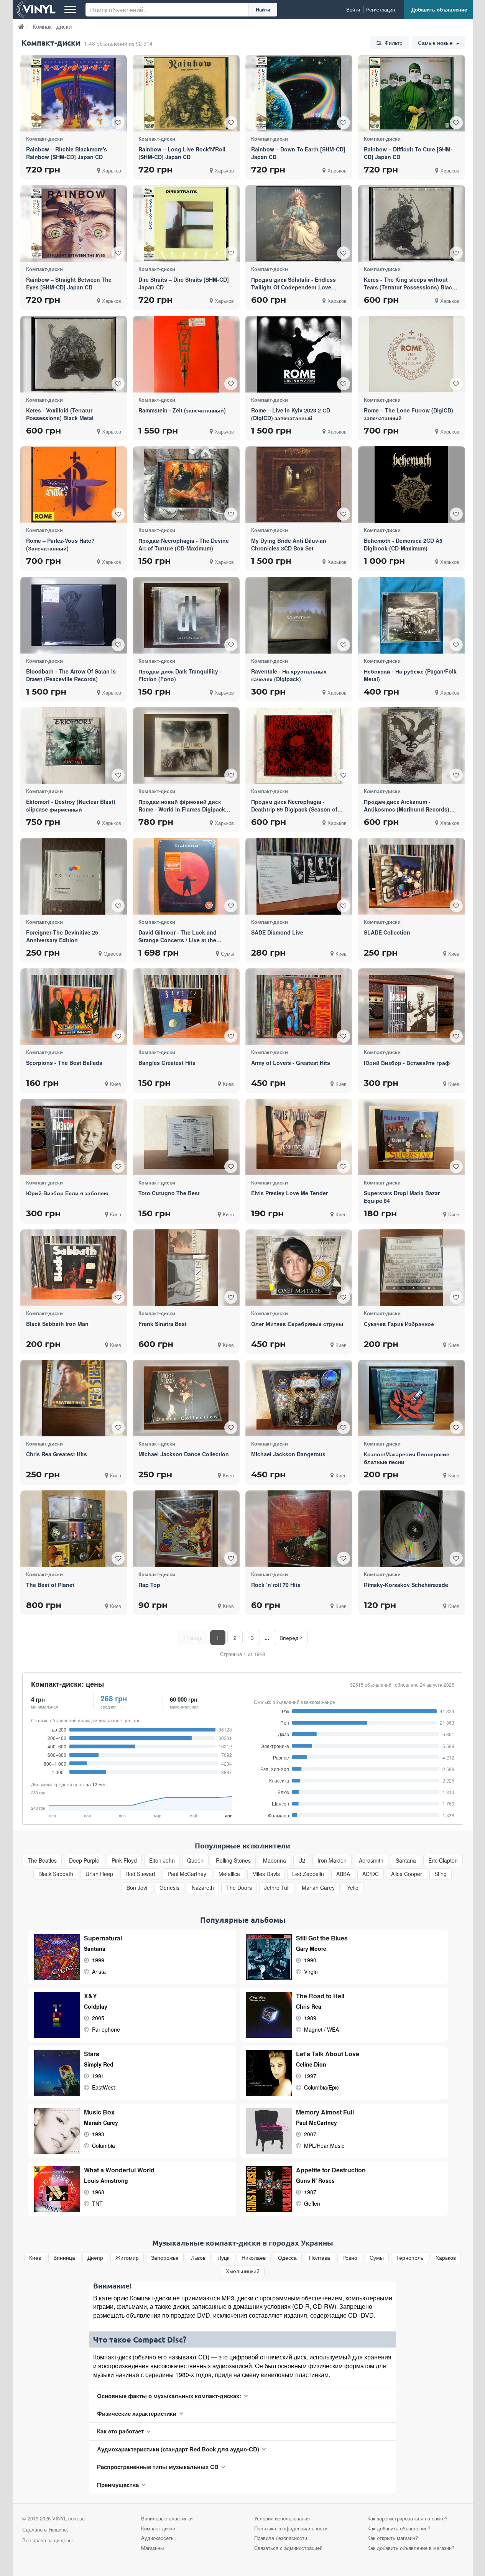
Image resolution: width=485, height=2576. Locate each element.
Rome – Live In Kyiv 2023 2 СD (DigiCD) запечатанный (291, 414)
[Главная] (21, 26)
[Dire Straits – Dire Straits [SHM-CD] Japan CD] (186, 223)
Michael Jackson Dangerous (288, 1454)
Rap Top (149, 1585)
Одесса (287, 2258)
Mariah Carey (318, 1888)
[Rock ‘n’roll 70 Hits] (299, 1529)
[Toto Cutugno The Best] (186, 1137)
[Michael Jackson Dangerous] (299, 1398)
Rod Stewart (140, 1874)
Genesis (169, 1888)
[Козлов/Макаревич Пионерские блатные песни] (411, 1398)
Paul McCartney (187, 1874)
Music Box (99, 2112)
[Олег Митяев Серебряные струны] (299, 1267)
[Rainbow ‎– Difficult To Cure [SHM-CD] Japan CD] (411, 93)
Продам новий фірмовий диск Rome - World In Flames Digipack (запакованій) (182, 809)
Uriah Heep (99, 1874)
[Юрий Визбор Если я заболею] (74, 1137)
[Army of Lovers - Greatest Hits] (299, 1007)
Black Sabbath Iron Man (57, 1324)
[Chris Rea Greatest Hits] (74, 1398)
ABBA (343, 1874)
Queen (195, 1861)
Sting (441, 1874)
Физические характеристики (137, 2413)
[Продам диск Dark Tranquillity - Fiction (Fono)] (186, 615)
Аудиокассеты (158, 2538)
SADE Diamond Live (277, 932)
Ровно (350, 2258)
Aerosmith (371, 1861)
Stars (92, 2054)
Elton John (162, 1861)
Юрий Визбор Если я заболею (67, 1193)
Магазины (152, 2548)
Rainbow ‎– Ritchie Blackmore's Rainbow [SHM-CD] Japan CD (67, 153)
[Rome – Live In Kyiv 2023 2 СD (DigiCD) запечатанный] (299, 354)
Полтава (320, 2258)
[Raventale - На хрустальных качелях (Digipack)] (299, 615)
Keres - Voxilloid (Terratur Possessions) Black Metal (60, 414)
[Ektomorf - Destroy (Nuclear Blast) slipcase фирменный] (74, 746)
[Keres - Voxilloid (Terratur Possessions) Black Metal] (74, 354)
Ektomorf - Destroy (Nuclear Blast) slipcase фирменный (71, 805)
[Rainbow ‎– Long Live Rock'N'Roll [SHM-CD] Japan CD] (186, 93)
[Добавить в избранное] (118, 123)
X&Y (90, 1996)
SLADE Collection (387, 932)
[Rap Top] (186, 1529)
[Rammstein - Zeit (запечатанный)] (186, 354)
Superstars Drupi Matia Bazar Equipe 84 (402, 1197)
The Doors (239, 1888)
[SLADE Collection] (411, 876)
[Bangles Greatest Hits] (186, 1007)
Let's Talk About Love (328, 2054)
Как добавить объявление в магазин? (411, 2548)
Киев (35, 2258)
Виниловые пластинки (167, 2518)
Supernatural (103, 1938)
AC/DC (371, 1874)
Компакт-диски (158, 2528)
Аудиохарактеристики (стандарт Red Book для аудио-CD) (178, 2449)
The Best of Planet (50, 1585)
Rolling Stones (233, 1861)
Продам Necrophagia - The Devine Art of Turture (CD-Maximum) (184, 544)
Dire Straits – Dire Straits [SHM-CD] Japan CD (184, 283)
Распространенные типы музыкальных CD (158, 2467)
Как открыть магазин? (393, 2538)
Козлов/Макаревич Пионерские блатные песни (407, 1458)
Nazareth (203, 1888)
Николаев (254, 2258)
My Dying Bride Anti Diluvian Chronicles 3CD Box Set (289, 544)
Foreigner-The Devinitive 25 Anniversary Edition (62, 936)
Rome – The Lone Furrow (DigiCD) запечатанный (409, 414)
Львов (198, 2258)
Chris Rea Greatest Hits (57, 1454)
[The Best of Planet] (74, 1529)
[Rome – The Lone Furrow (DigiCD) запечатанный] (411, 354)
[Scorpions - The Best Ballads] (74, 1007)
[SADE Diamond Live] (299, 876)
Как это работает (120, 2431)
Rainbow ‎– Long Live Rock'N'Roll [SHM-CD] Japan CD (182, 153)
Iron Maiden (332, 1861)
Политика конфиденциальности (291, 2528)
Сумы (377, 2258)
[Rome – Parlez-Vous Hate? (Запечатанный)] (74, 485)
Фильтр (393, 43)
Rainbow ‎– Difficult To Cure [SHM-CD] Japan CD (408, 153)
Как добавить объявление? (399, 2528)
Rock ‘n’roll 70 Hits (276, 1585)
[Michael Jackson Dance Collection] (186, 1398)
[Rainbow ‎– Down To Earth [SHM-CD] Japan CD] (299, 93)
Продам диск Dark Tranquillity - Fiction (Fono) (180, 675)
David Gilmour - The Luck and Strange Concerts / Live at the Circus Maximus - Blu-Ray (178, 940)
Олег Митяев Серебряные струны (297, 1324)
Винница (64, 2258)
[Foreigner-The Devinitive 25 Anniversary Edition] (74, 876)
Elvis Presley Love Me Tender (289, 1193)
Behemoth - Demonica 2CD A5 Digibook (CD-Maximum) (403, 544)
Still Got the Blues (322, 1938)
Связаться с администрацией (288, 2548)
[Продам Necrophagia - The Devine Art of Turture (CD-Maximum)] (186, 485)
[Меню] (70, 10)
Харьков (446, 2258)
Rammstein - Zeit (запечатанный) (182, 410)
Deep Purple (84, 1861)
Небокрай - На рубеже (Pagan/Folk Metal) (410, 675)
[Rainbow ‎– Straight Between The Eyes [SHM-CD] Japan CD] (74, 224)
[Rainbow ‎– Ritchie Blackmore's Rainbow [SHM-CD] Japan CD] (74, 93)
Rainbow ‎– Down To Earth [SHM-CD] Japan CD (298, 153)
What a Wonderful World (119, 2170)
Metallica (229, 1874)
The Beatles (42, 1861)
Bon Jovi (137, 1888)
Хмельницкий (243, 2271)
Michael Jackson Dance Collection (184, 1454)
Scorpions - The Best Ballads (64, 1063)
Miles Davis (266, 1874)
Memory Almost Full (325, 2112)
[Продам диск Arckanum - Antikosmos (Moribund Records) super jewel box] (411, 746)
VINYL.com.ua (68, 2518)
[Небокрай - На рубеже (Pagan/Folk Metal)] (412, 615)
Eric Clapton (443, 1861)
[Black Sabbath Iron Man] (74, 1267)
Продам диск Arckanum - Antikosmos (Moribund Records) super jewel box (407, 809)
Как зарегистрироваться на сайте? (407, 2518)
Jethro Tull (277, 1888)
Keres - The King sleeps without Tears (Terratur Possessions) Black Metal (409, 287)
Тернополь (410, 2258)
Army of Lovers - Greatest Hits (291, 1063)
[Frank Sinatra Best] (186, 1268)
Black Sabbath (56, 1874)
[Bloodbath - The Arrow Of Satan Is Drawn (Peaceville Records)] (74, 615)
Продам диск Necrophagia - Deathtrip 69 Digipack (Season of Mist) (294, 809)
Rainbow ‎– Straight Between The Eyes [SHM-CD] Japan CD (69, 283)
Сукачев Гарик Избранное (399, 1324)
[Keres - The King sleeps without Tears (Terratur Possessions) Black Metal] (411, 223)
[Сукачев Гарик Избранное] (412, 1268)
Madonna (275, 1861)
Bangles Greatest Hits (167, 1063)
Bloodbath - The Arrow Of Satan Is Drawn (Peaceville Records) (71, 675)
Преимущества (118, 2485)
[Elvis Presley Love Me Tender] (299, 1137)
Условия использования (282, 2518)
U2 (302, 1861)
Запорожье (165, 2258)
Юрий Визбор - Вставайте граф (407, 1063)
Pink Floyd (124, 1861)
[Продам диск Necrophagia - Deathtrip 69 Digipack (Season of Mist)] (299, 746)
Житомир (127, 2258)
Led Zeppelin (308, 1874)
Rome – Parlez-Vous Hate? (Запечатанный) (60, 544)
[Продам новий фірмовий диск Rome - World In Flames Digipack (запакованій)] (186, 746)
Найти (263, 9)
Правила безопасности (281, 2538)
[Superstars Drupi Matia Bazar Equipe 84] (411, 1137)
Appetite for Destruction (331, 2170)
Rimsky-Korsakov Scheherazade (406, 1585)
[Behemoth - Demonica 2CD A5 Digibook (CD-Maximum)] (411, 485)
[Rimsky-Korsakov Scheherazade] (412, 1529)
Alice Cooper (407, 1874)
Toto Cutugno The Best (169, 1193)
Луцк (224, 2258)
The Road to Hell (320, 1996)
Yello (353, 1888)
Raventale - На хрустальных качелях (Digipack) (289, 675)
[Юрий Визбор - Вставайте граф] (411, 1007)
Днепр (95, 2258)
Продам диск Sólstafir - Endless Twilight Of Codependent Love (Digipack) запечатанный (293, 287)
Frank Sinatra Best (163, 1324)
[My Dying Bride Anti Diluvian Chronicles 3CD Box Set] (299, 485)
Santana (406, 1861)
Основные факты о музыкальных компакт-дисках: (169, 2396)
